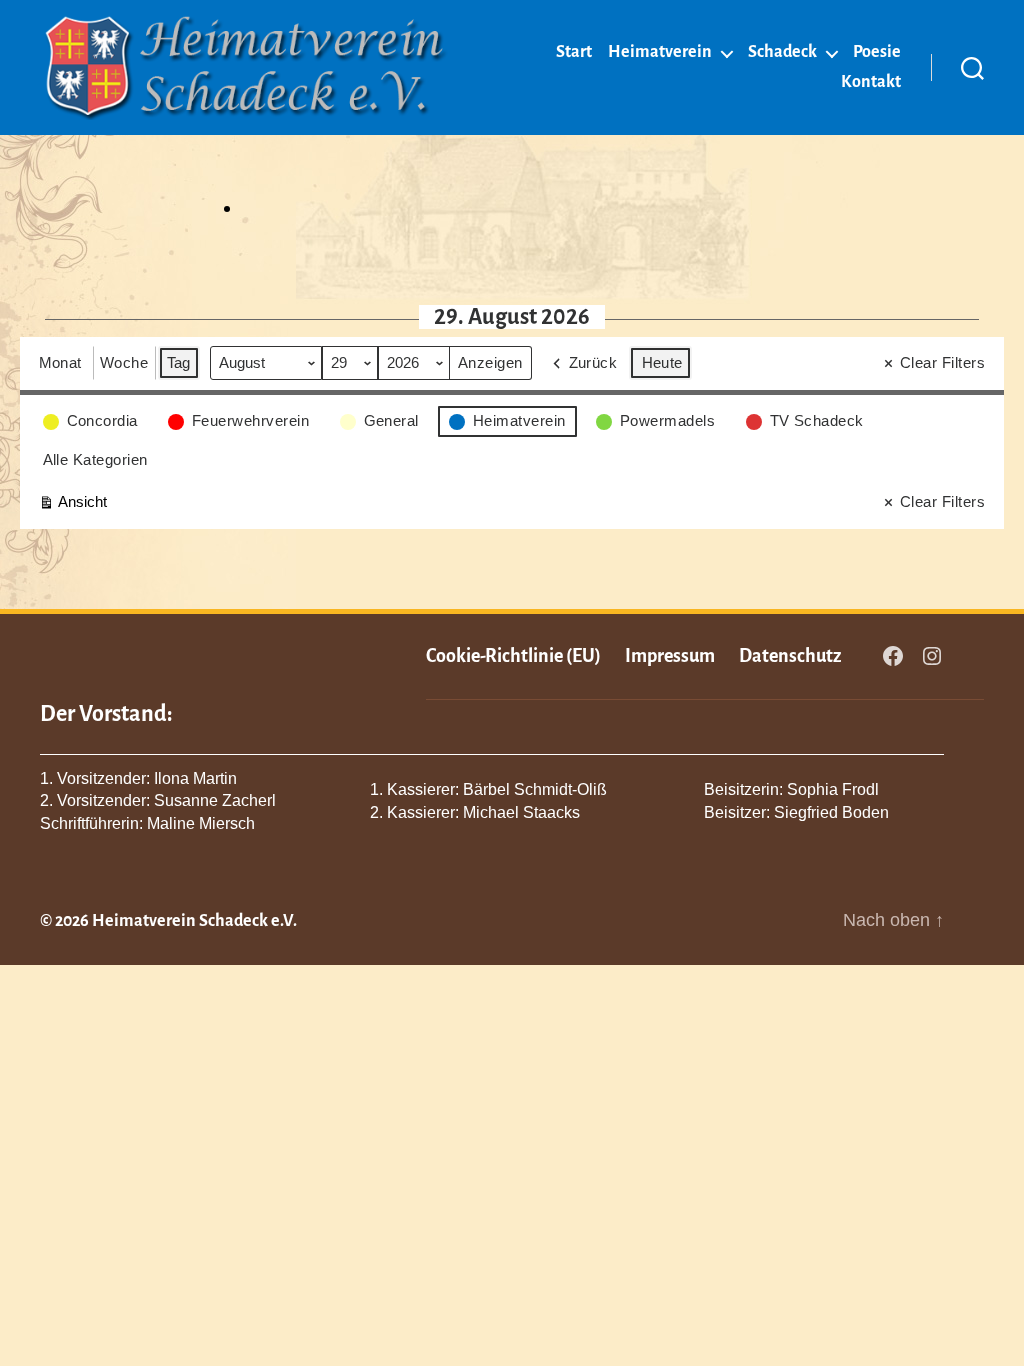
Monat (61, 362)
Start (574, 52)
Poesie (877, 52)
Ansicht (72, 506)
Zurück (593, 362)
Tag (179, 362)
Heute (663, 362)
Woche (124, 362)
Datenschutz (790, 656)
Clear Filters (943, 362)
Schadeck (782, 52)
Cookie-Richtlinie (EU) (513, 656)
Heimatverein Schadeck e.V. (194, 921)
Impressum (670, 656)
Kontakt (871, 82)
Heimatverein (660, 52)
